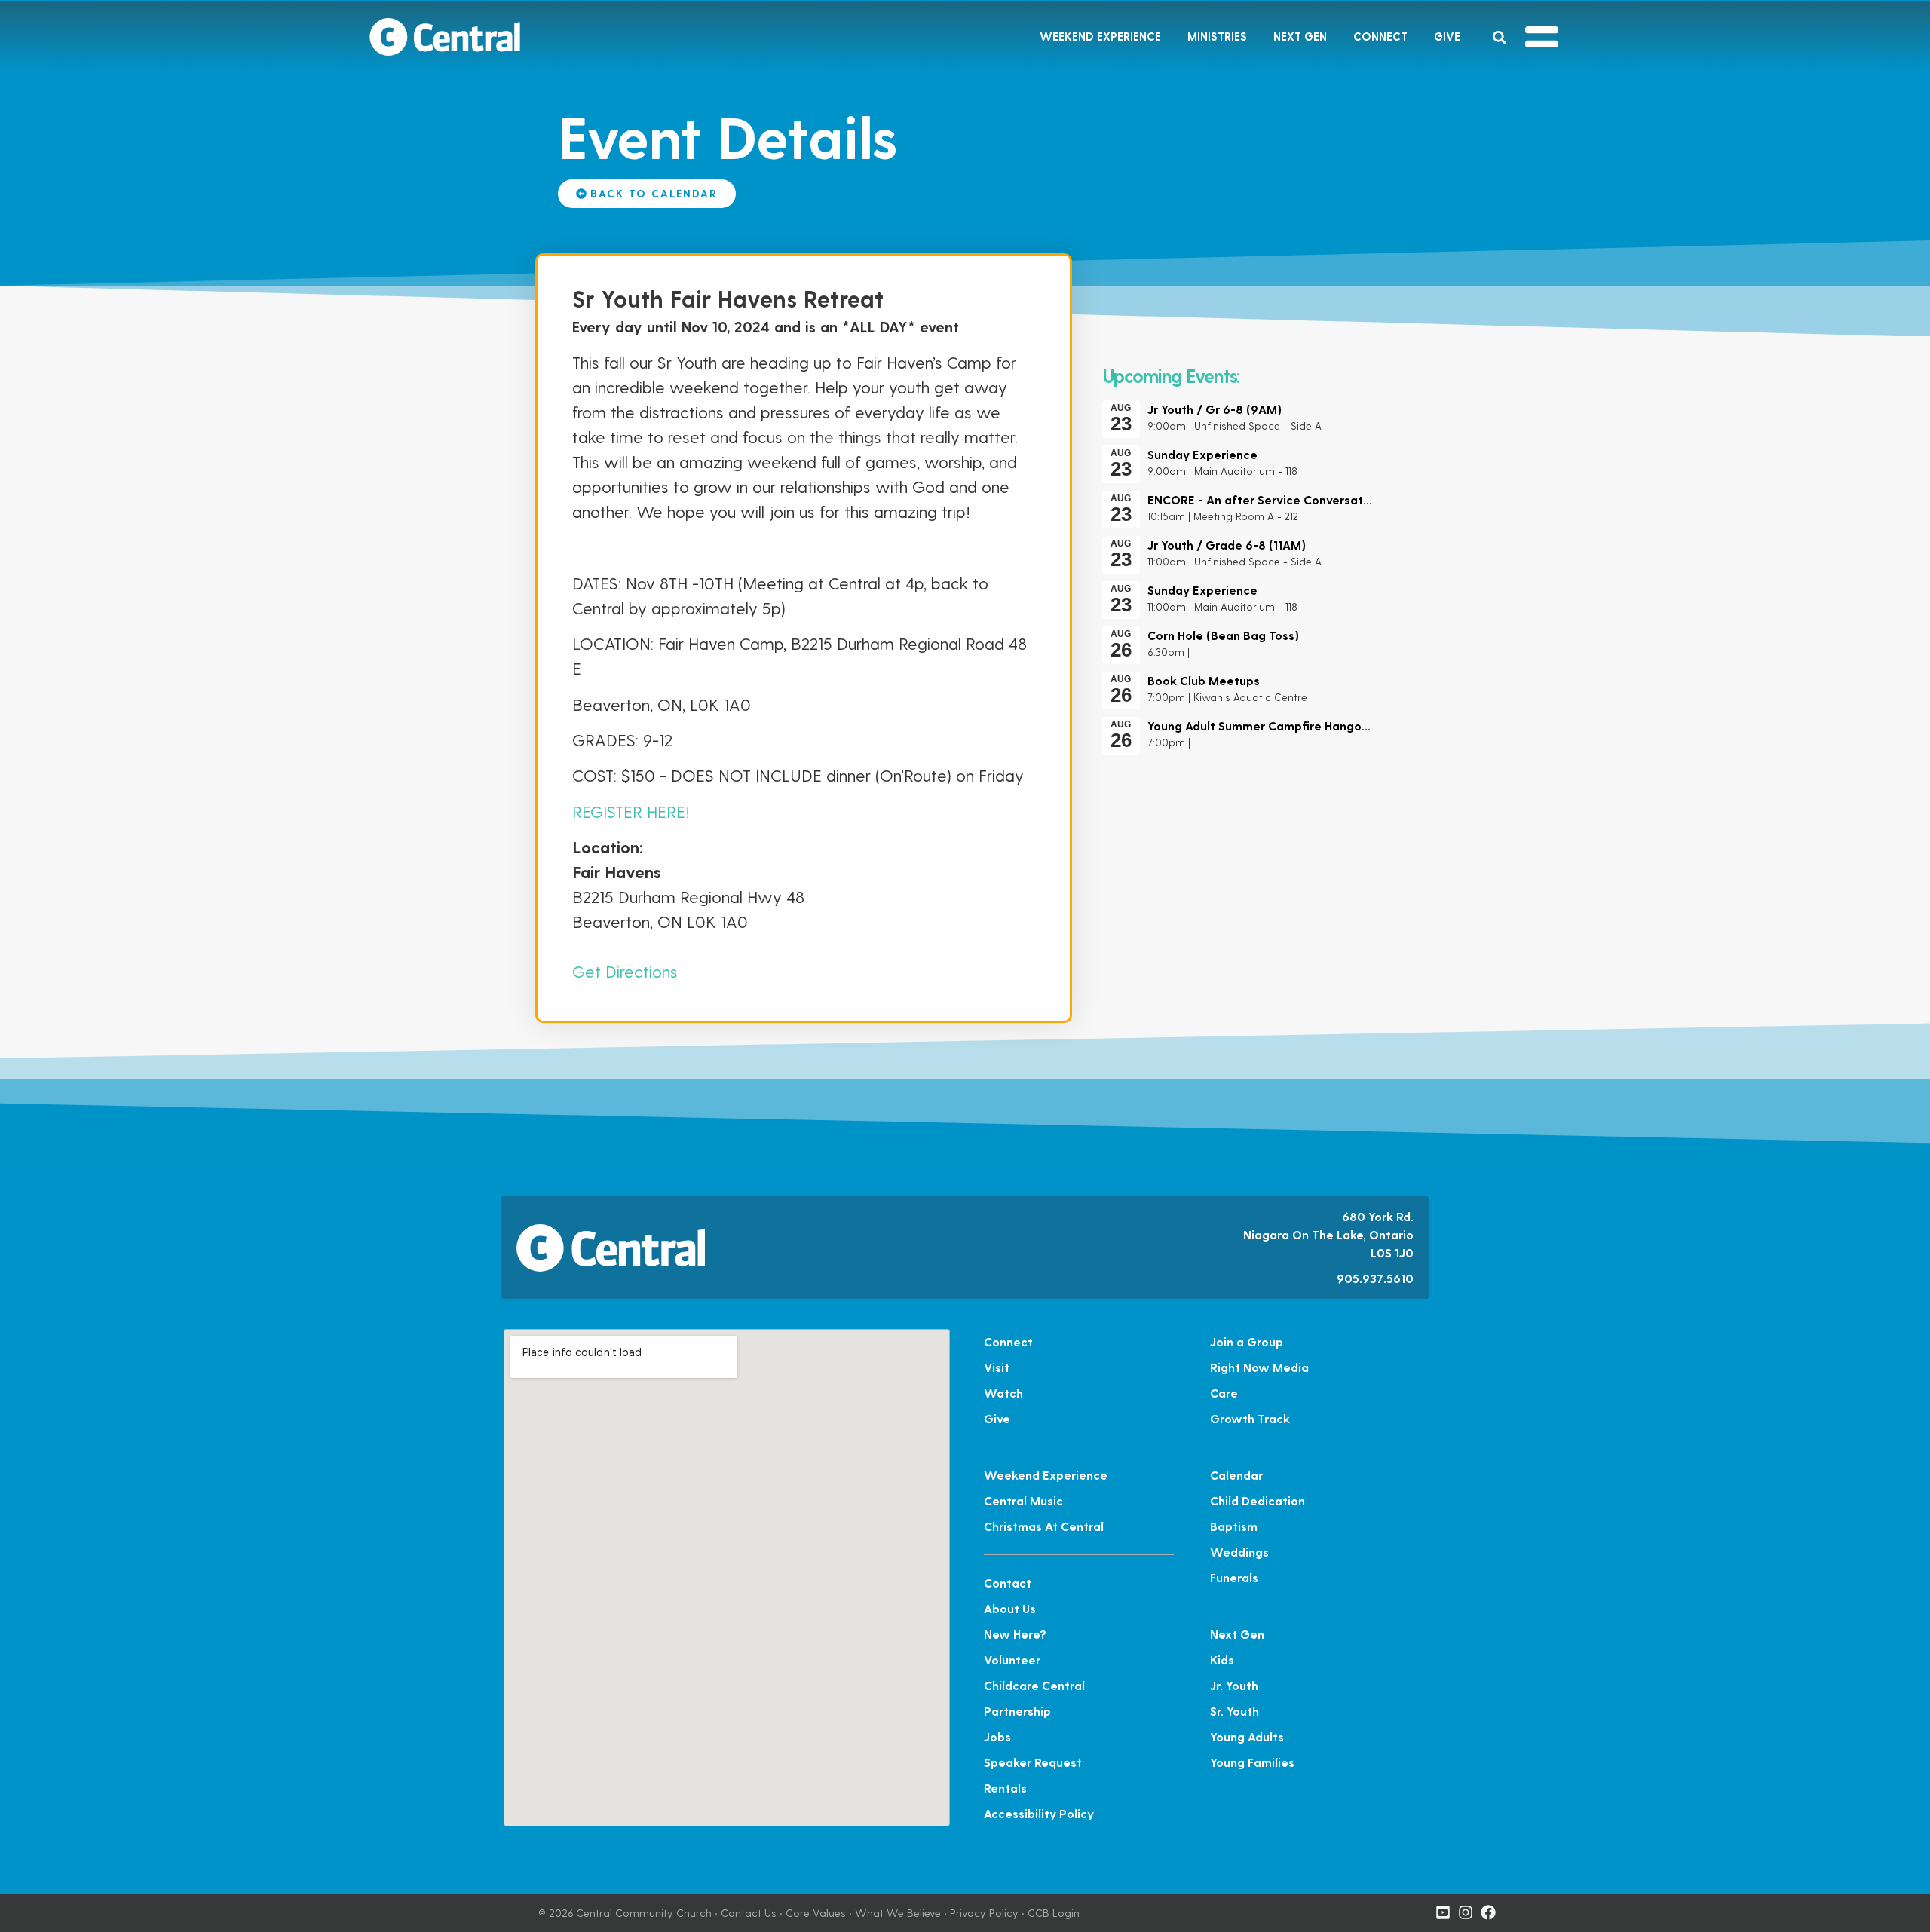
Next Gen (1300, 36)
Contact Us (749, 1913)
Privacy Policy (984, 1913)
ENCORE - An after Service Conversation (1264, 499)
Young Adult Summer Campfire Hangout (1261, 726)
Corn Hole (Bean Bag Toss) (1223, 635)
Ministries (1217, 36)
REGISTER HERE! (631, 811)
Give (1447, 36)
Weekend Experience (1100, 36)
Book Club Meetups (1204, 680)
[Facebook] (1488, 1912)
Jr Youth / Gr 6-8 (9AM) (1215, 409)
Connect (1380, 36)
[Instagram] (1466, 1912)
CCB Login (1054, 1913)
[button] (1499, 38)
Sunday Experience (1202, 454)
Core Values (816, 1913)
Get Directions (625, 971)
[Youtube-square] (1443, 1912)
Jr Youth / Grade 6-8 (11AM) (1227, 545)
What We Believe (898, 1913)
